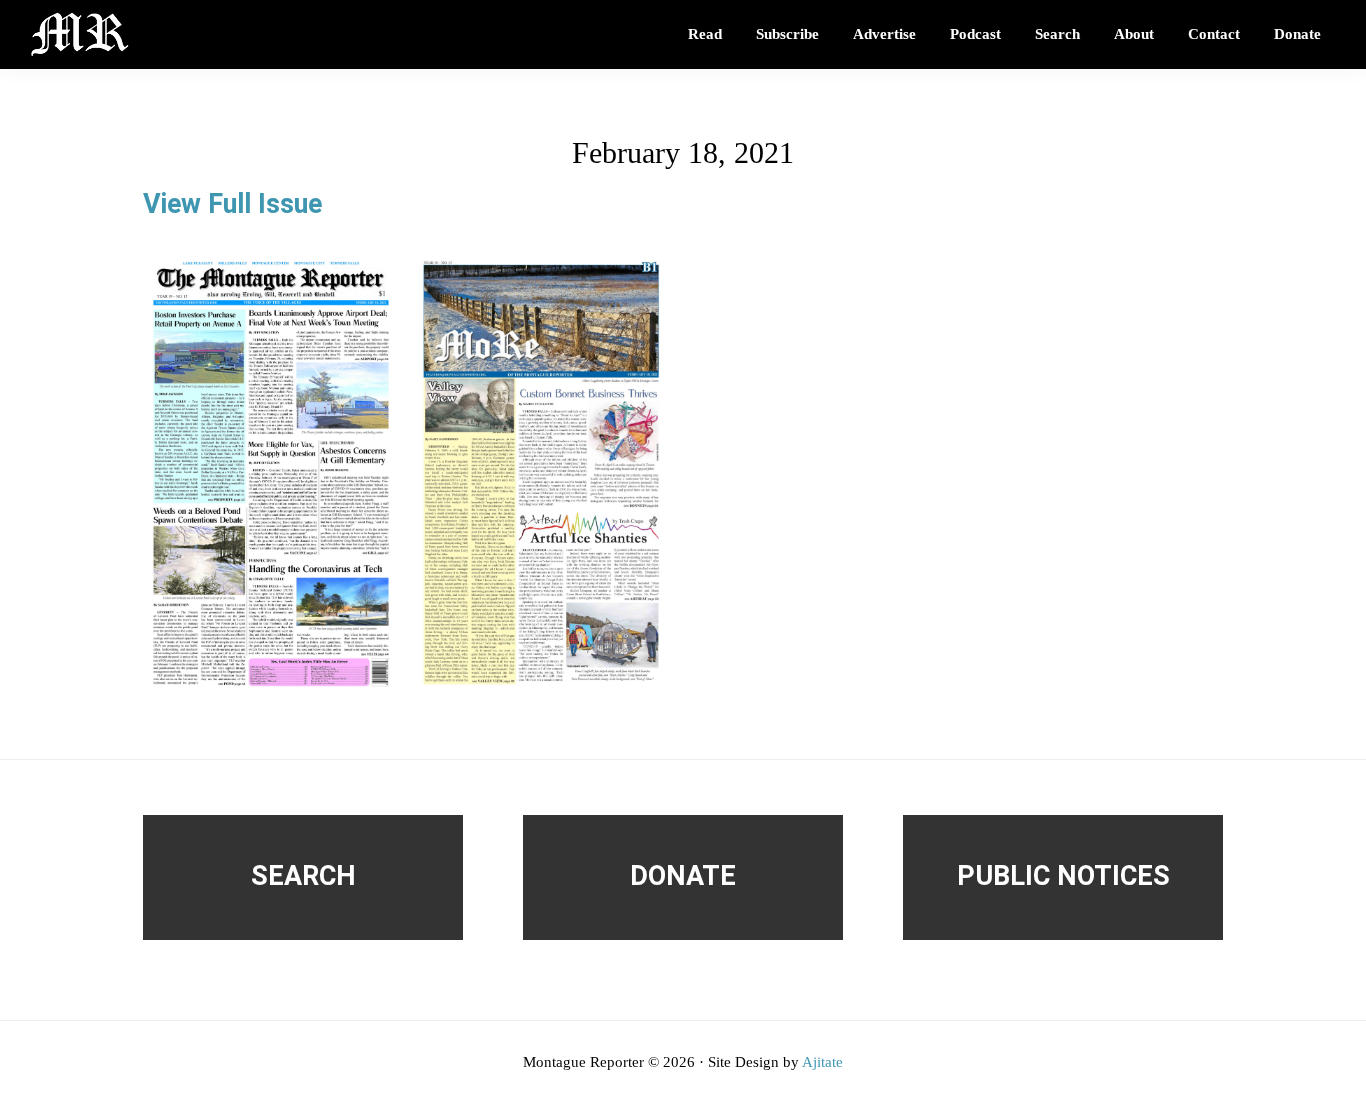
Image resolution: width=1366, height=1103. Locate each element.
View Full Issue (232, 204)
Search (303, 876)
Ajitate (822, 1062)
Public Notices (1063, 876)
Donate (683, 876)
